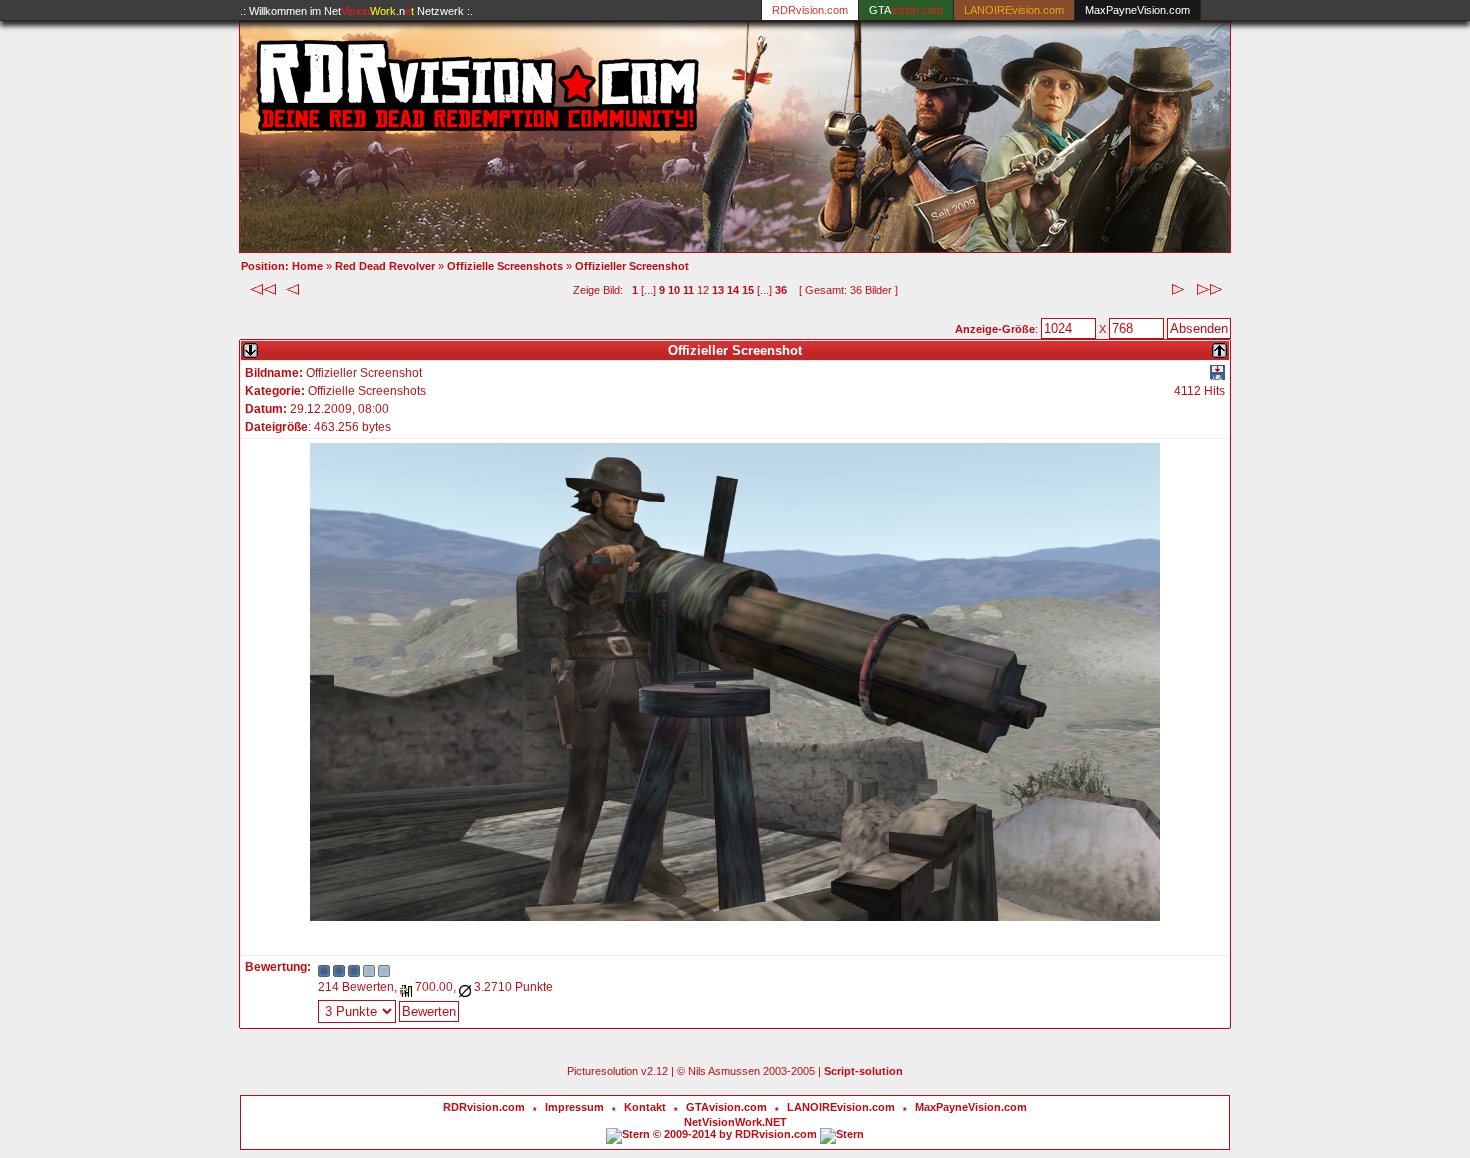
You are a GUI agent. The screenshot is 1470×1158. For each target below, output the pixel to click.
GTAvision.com (726, 1107)
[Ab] (250, 346)
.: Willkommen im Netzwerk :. (356, 11)
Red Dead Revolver (385, 266)
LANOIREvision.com (841, 1107)
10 (674, 290)
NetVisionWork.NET (735, 1122)
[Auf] (1219, 346)
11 (688, 290)
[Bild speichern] (1217, 376)
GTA (906, 10)
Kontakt (645, 1107)
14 (733, 290)
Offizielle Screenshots (505, 266)
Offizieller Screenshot (632, 266)
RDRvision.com (484, 1107)
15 (748, 290)
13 (718, 290)
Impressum (574, 1107)
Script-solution (863, 1071)
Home (307, 266)
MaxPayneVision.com (1137, 10)
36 (781, 290)
